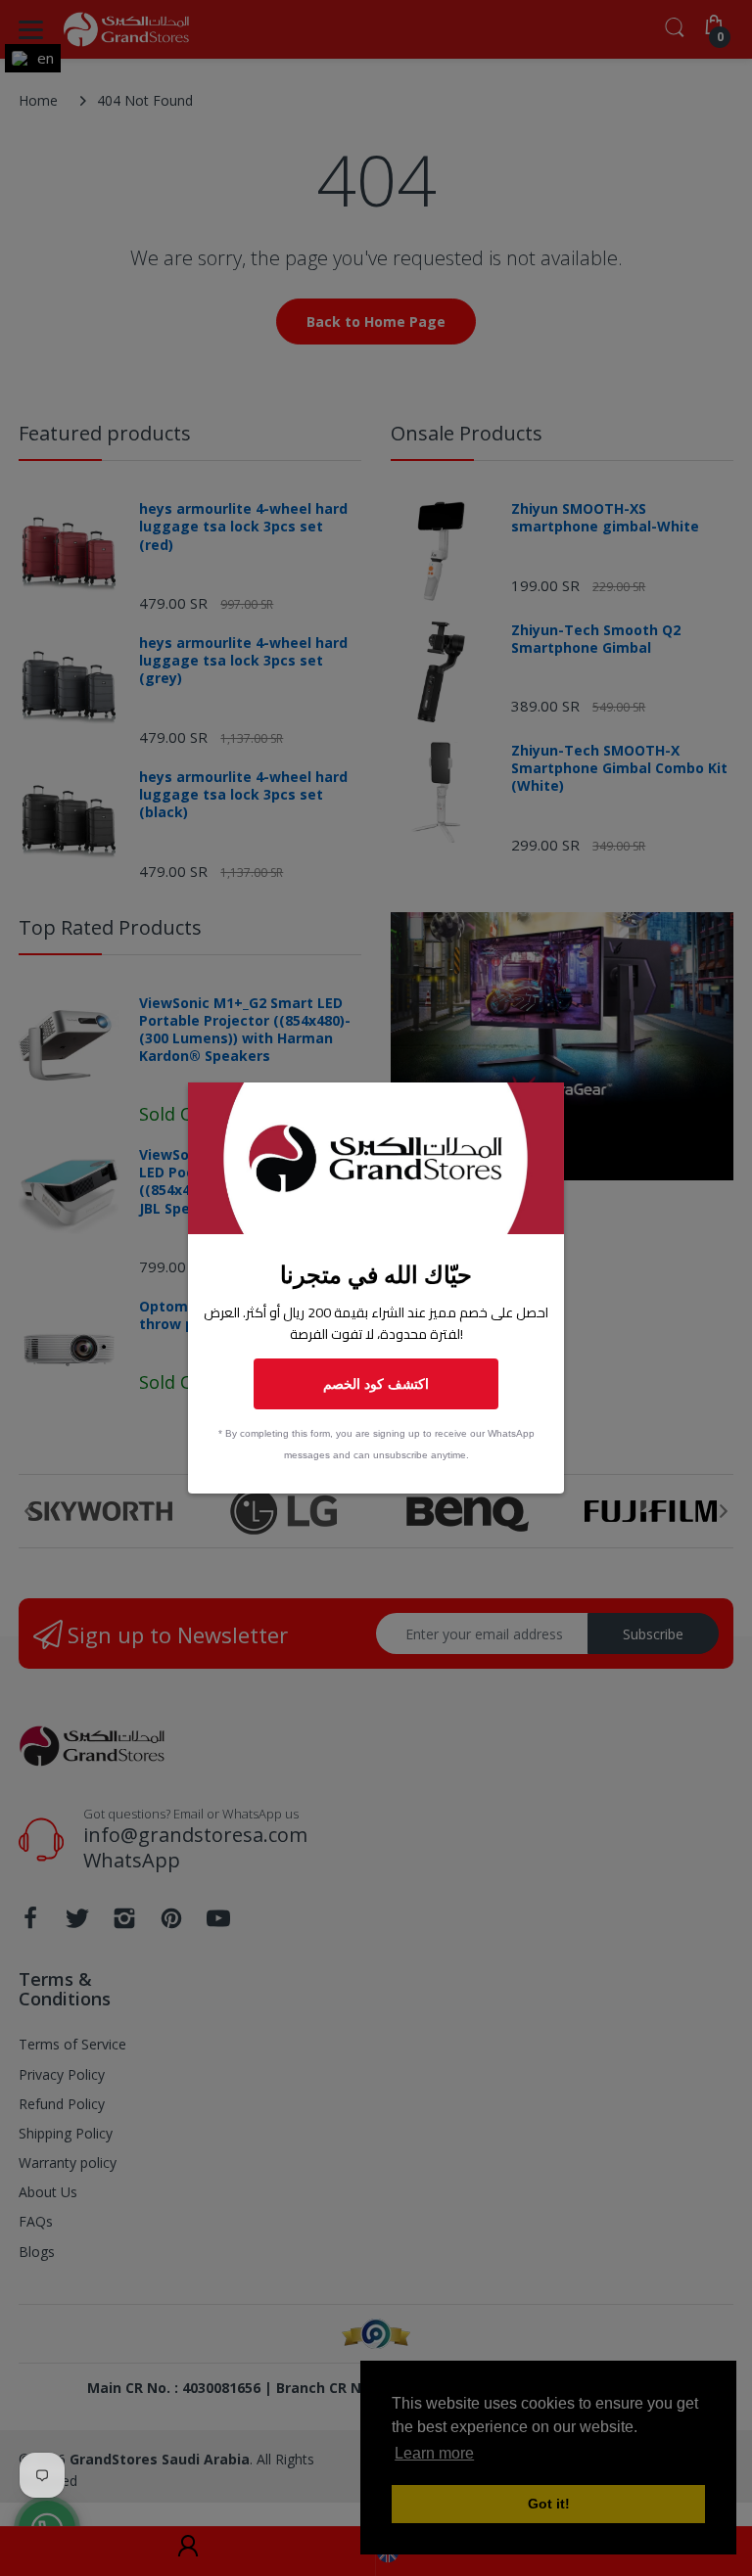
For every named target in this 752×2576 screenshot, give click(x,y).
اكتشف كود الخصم (376, 1383)
